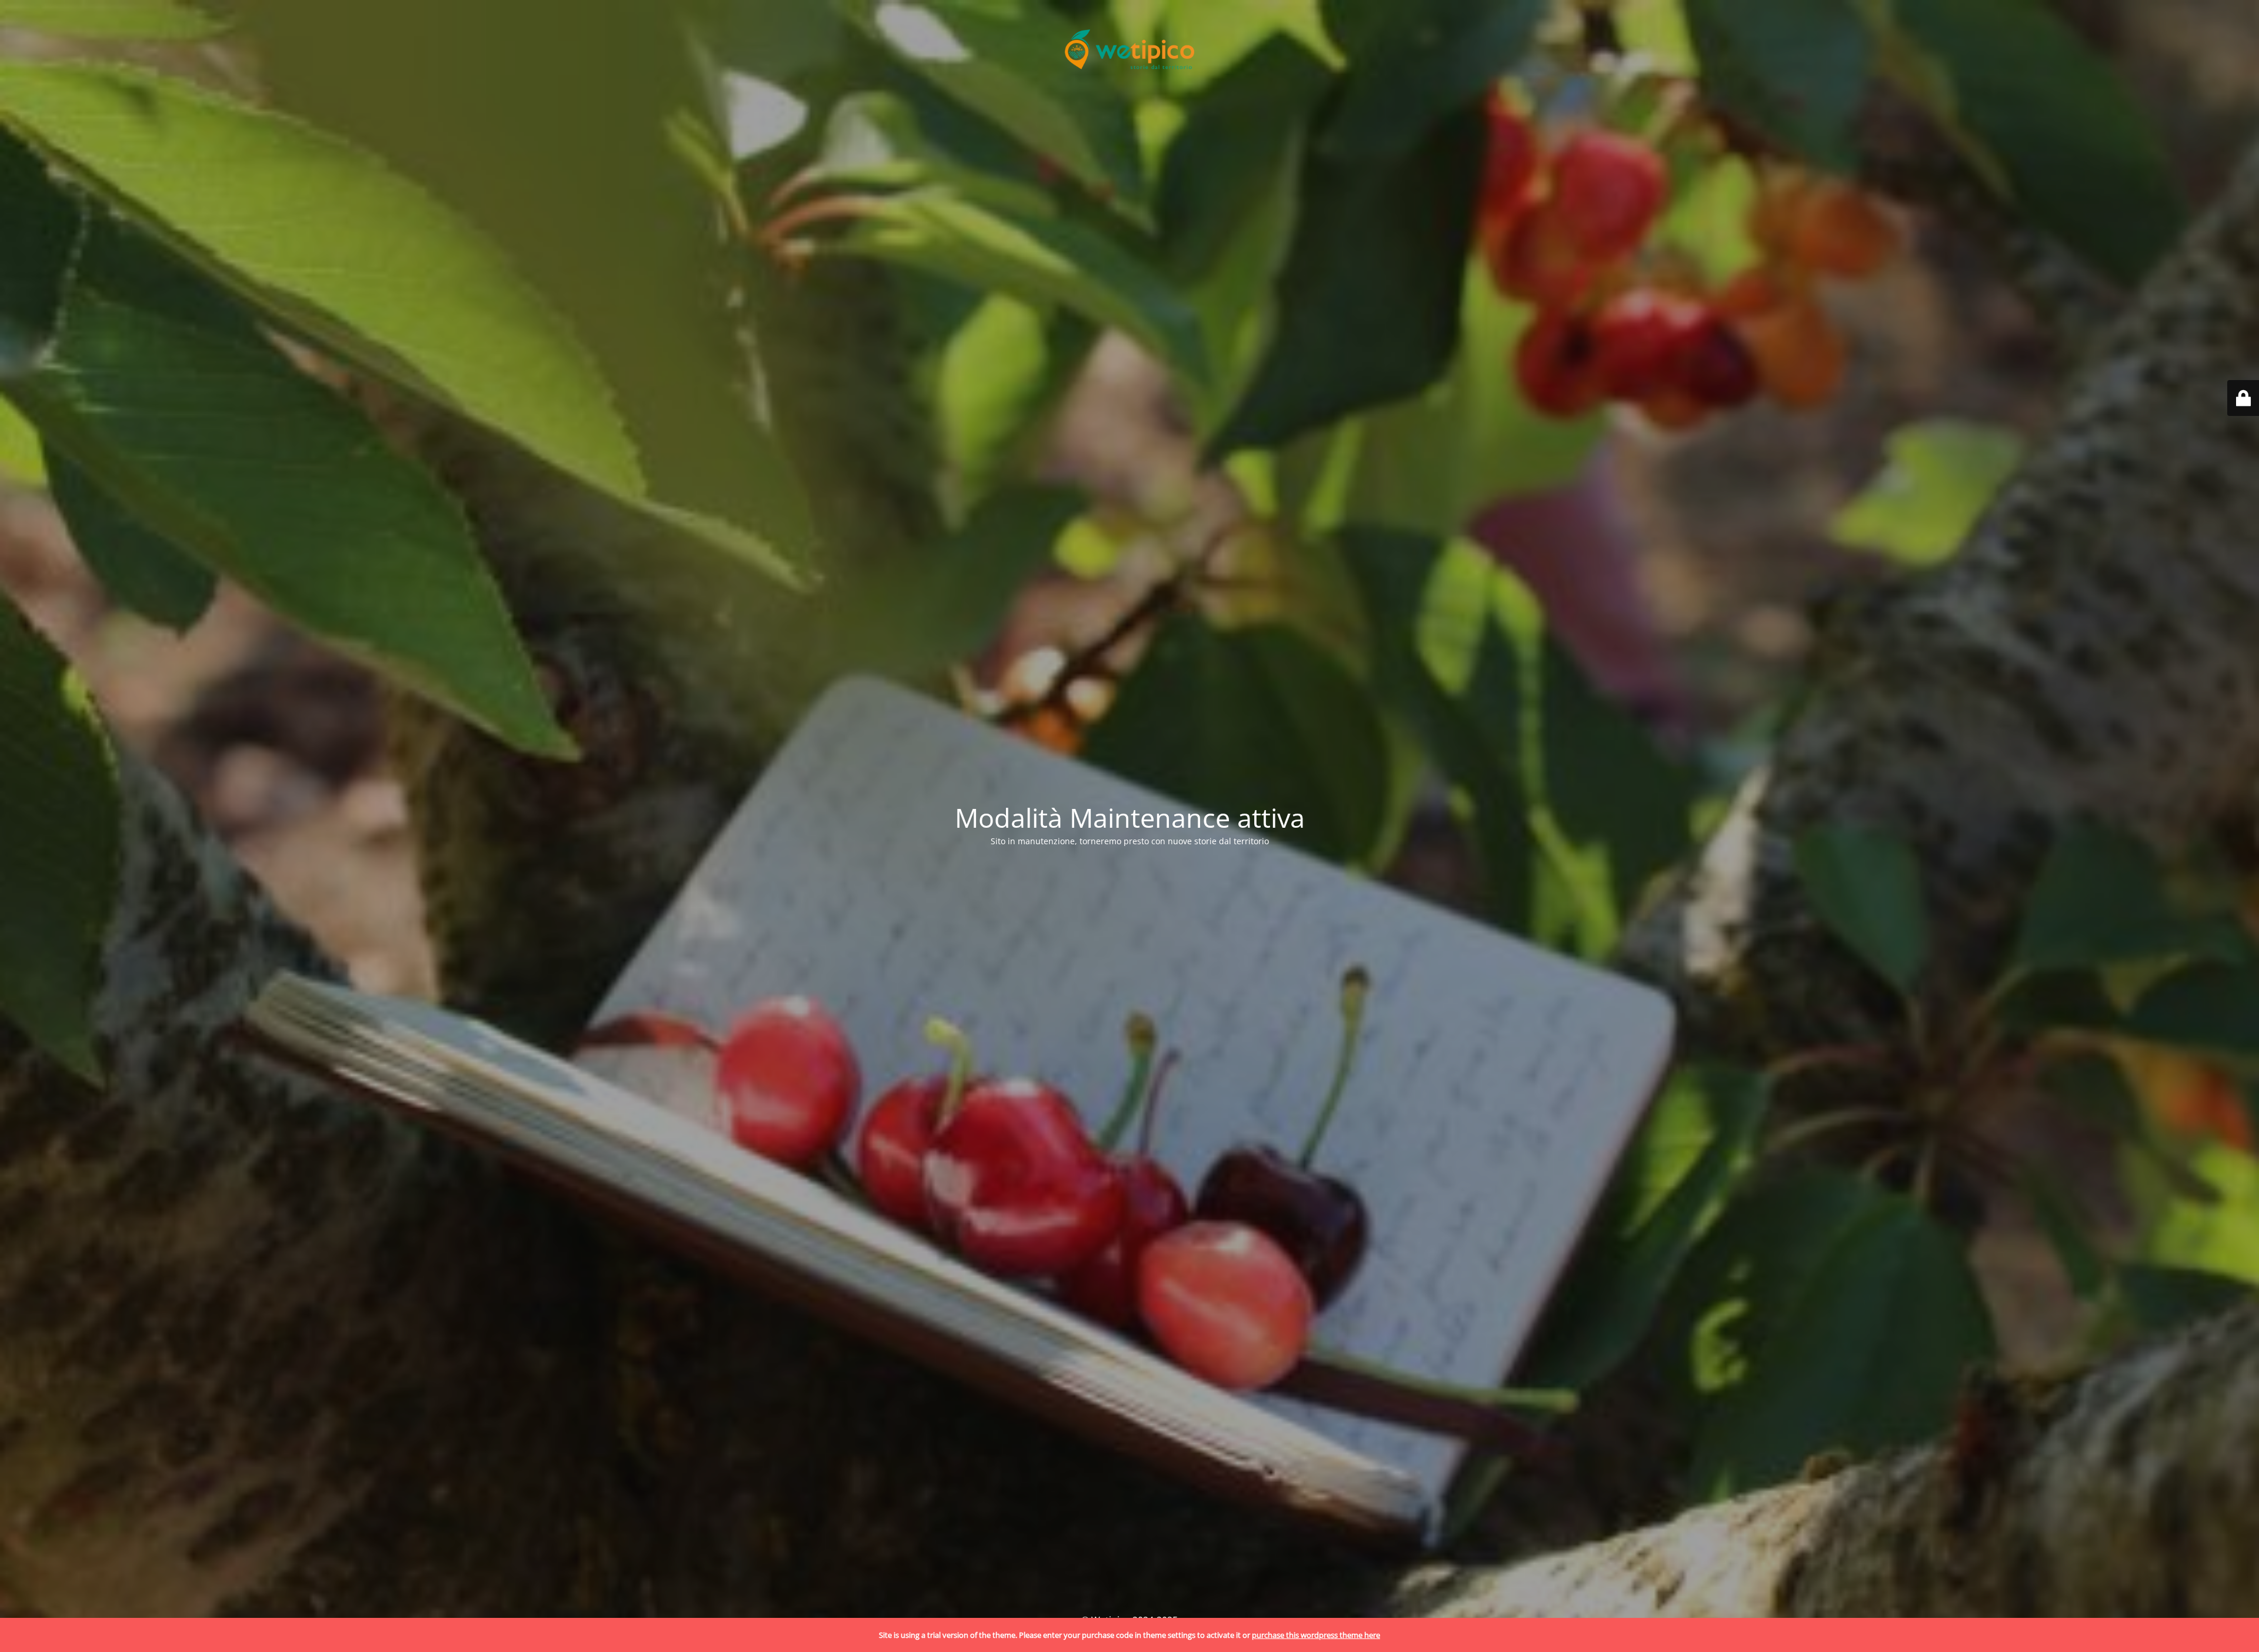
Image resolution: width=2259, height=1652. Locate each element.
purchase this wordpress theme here (1316, 1635)
